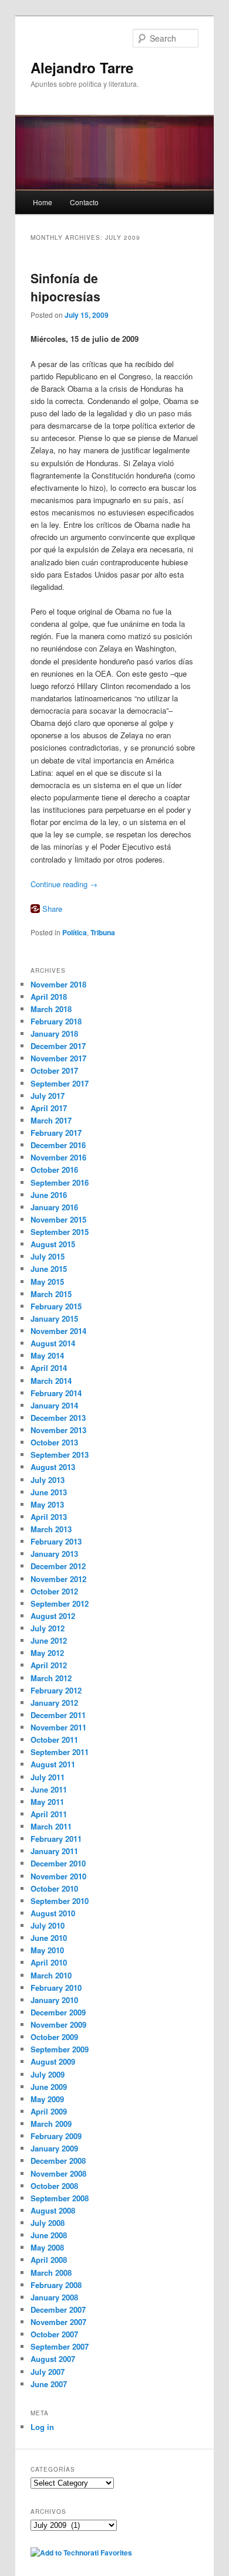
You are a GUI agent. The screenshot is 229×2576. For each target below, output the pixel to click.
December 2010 (58, 1863)
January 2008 (54, 2297)
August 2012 (53, 1616)
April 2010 (49, 1962)
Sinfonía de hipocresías (65, 287)
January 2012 (54, 1703)
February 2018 (56, 1021)
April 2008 (49, 2260)
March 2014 (51, 1381)
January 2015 (54, 1318)
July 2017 (48, 1096)
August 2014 (53, 1343)
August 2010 (53, 1913)
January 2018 (54, 1034)
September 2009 (60, 2049)
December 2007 (58, 2309)
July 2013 (48, 1480)
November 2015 (58, 1219)
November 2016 (58, 1157)
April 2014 (49, 1368)
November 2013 (58, 1430)
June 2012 (49, 1640)
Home (43, 202)
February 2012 (56, 1690)
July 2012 (48, 1628)
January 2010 (54, 2000)
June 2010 (49, 1938)
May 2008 (47, 2247)
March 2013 (51, 1529)
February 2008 (56, 2285)
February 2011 (56, 1839)
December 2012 (58, 1566)
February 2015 (56, 1306)
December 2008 (58, 2161)
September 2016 (60, 1182)
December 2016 (58, 1145)
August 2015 (53, 1244)
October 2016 (54, 1170)
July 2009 (48, 2074)
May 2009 (47, 2099)
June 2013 (49, 1492)
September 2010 (60, 1901)
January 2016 (54, 1207)
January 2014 (54, 1405)
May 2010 (47, 1950)
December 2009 (58, 2012)
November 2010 (58, 1876)
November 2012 (58, 1579)
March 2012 (51, 1678)
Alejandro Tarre (82, 67)
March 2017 (51, 1120)
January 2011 (54, 1851)
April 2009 (49, 2111)
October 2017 (54, 1070)
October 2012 (54, 1591)
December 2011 (58, 1715)
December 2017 (58, 1046)
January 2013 (54, 1554)
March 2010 (51, 1975)
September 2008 (60, 2198)
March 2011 (51, 1826)
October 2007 (54, 2334)
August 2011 (53, 1764)
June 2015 (49, 1269)
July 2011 (48, 1777)
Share (52, 909)
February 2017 (56, 1133)
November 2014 (58, 1331)
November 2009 (58, 2025)
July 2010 (48, 1925)
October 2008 (54, 2186)
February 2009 (56, 2136)
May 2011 (47, 1802)
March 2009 (51, 2124)
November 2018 (58, 984)
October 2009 (54, 2037)
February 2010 (56, 1988)
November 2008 (58, 2173)
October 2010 (54, 1888)
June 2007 (49, 2384)
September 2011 (60, 1752)
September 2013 (60, 1455)
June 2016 (49, 1195)
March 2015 (51, 1294)
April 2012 (49, 1665)
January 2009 (54, 2148)
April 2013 (49, 1517)
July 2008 (48, 2223)
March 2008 (51, 2273)
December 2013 (58, 1418)
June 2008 (49, 2235)
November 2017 (58, 1058)
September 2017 (60, 1083)
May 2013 (47, 1504)
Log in (42, 2427)
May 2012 (47, 1653)
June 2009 (49, 2087)
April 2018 (49, 997)
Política (75, 932)
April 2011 (49, 1814)
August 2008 (53, 2210)
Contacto (84, 202)
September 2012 (60, 1603)
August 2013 (53, 1467)
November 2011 (58, 1727)
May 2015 (47, 1282)
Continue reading (64, 884)
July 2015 (48, 1256)
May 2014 (47, 1355)
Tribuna (103, 932)
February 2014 (56, 1393)
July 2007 (48, 2372)
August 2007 (53, 2359)
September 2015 (60, 1232)
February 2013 (56, 1541)
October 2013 (54, 1442)
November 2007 (58, 2322)
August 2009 (53, 2061)
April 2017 (49, 1108)
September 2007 (60, 2346)
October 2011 (54, 1740)
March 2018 (51, 1009)
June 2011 (49, 1789)
